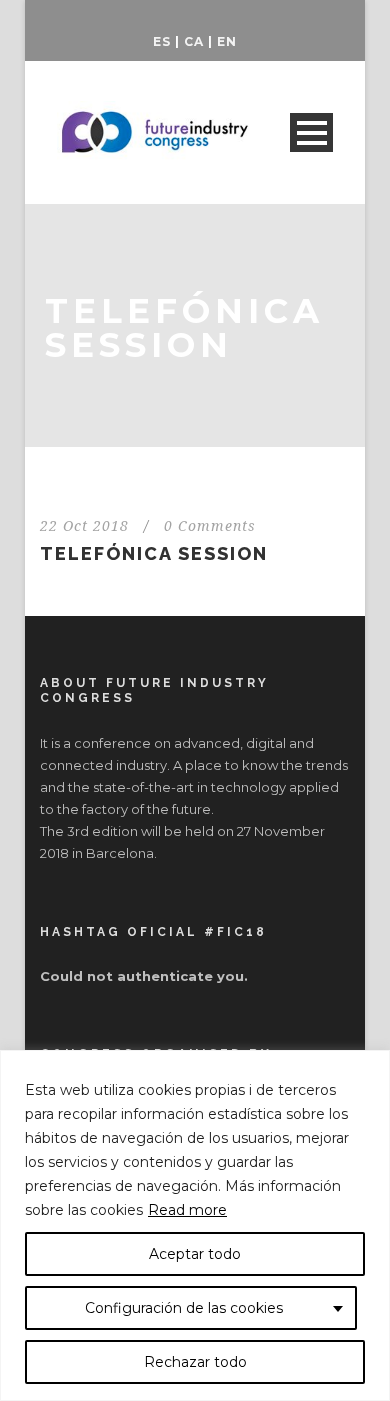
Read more (187, 1210)
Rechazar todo (195, 1362)
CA (194, 41)
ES (162, 41)
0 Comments (210, 526)
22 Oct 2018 (84, 526)
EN (227, 41)
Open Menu (311, 132)
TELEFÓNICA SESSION (154, 553)
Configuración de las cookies (184, 1308)
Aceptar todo (195, 1254)
